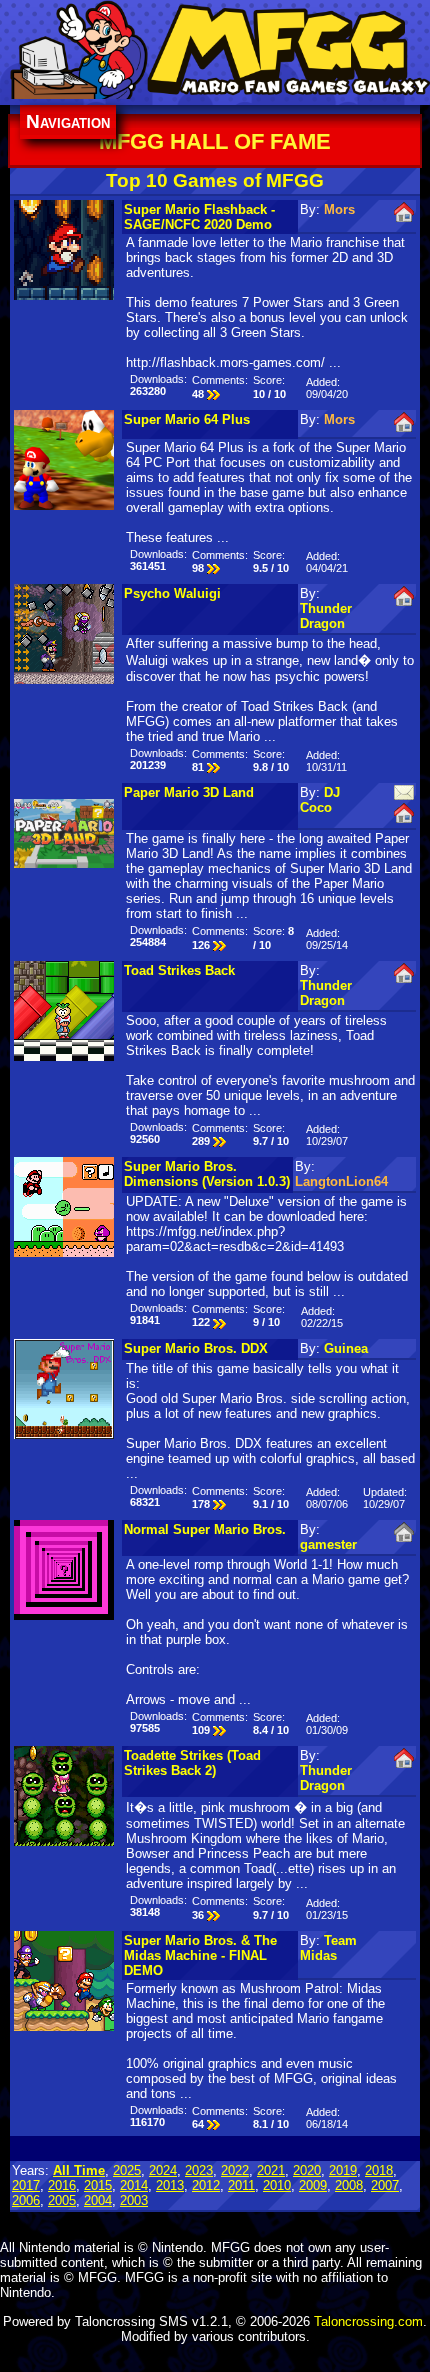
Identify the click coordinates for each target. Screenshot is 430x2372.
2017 (26, 2185)
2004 (98, 2200)
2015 (98, 2185)
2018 (379, 2170)
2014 (134, 2185)
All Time (79, 2170)
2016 (62, 2185)
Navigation (68, 121)
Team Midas (328, 1948)
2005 (62, 2200)
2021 (271, 2170)
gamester (328, 1544)
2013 (170, 2185)
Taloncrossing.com (368, 2321)
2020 (307, 2170)
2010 (277, 2185)
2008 (349, 2185)
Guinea (346, 1348)
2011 (241, 2185)
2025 (127, 2170)
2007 (385, 2185)
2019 (343, 2170)
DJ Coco (320, 800)
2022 (235, 2170)
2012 (206, 2185)
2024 (163, 2170)
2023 (199, 2170)
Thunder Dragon (326, 616)
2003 (134, 2200)
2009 (313, 2185)
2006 (26, 2200)
